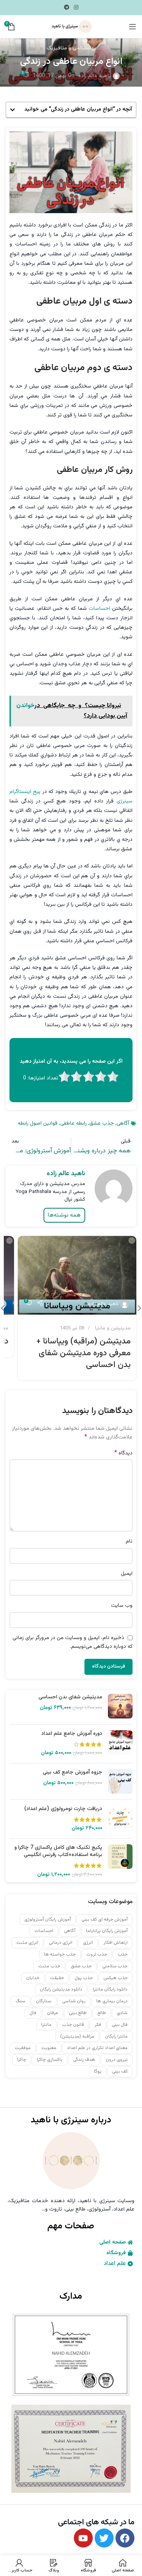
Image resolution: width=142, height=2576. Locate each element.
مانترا (46, 2025)
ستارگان (44, 2001)
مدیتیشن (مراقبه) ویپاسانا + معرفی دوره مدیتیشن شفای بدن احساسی (83, 1353)
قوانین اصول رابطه (38, 1123)
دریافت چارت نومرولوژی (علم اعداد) (63, 1809)
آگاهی (123, 1123)
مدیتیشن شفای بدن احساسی (70, 1698)
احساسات (99, 609)
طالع (102, 2013)
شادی (122, 2013)
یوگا (98, 2071)
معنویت (49, 2048)
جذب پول (84, 1978)
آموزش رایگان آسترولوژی (48, 1919)
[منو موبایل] (133, 27)
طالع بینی (78, 2013)
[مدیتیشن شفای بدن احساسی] (120, 1706)
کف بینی (120, 2071)
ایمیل (127, 1574)
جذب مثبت (49, 1966)
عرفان (53, 2013)
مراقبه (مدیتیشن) (77, 2036)
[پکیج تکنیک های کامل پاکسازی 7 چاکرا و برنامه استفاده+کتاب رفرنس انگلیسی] (120, 1861)
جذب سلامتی (115, 1966)
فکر (98, 2025)
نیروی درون (117, 2060)
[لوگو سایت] (71, 27)
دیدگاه (123, 1453)
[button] (12, 110)
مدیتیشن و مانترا (113, 1328)
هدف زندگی (84, 2060)
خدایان (33, 1978)
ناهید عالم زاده (95, 76)
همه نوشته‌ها (64, 1215)
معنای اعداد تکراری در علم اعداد (97, 2048)
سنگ (20, 2001)
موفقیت (23, 2048)
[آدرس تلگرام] (67, 8)
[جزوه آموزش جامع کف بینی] (120, 1781)
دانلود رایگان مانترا (110, 1989)
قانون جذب (73, 2025)
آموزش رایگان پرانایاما (107, 1931)
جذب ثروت (97, 1954)
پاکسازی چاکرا (50, 2060)
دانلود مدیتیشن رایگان (61, 1989)
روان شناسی (74, 2001)
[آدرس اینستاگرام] (76, 8)
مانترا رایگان (116, 2036)
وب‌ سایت (122, 1606)
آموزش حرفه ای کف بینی (105, 1919)
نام (129, 1541)
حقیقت (57, 1978)
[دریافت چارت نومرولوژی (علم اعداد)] (120, 1819)
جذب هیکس (115, 1978)
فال (33, 2013)
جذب (123, 1954)
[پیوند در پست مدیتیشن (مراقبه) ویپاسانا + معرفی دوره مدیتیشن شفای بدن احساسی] (77, 1275)
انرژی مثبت (27, 1943)
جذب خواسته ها (60, 1954)
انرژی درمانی (61, 1943)
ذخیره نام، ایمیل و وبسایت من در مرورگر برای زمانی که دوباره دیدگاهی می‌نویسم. (73, 1642)
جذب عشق (102, 1123)
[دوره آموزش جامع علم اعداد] (120, 1744)
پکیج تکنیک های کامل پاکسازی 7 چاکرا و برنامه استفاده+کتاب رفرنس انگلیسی (58, 1852)
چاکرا (22, 2060)
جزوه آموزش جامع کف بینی (73, 1773)
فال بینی (120, 2025)
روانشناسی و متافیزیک (71, 48)
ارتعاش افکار (115, 1943)
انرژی (88, 1943)
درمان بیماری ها (112, 2001)
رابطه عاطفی (73, 1123)
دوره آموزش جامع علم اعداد (72, 1734)
